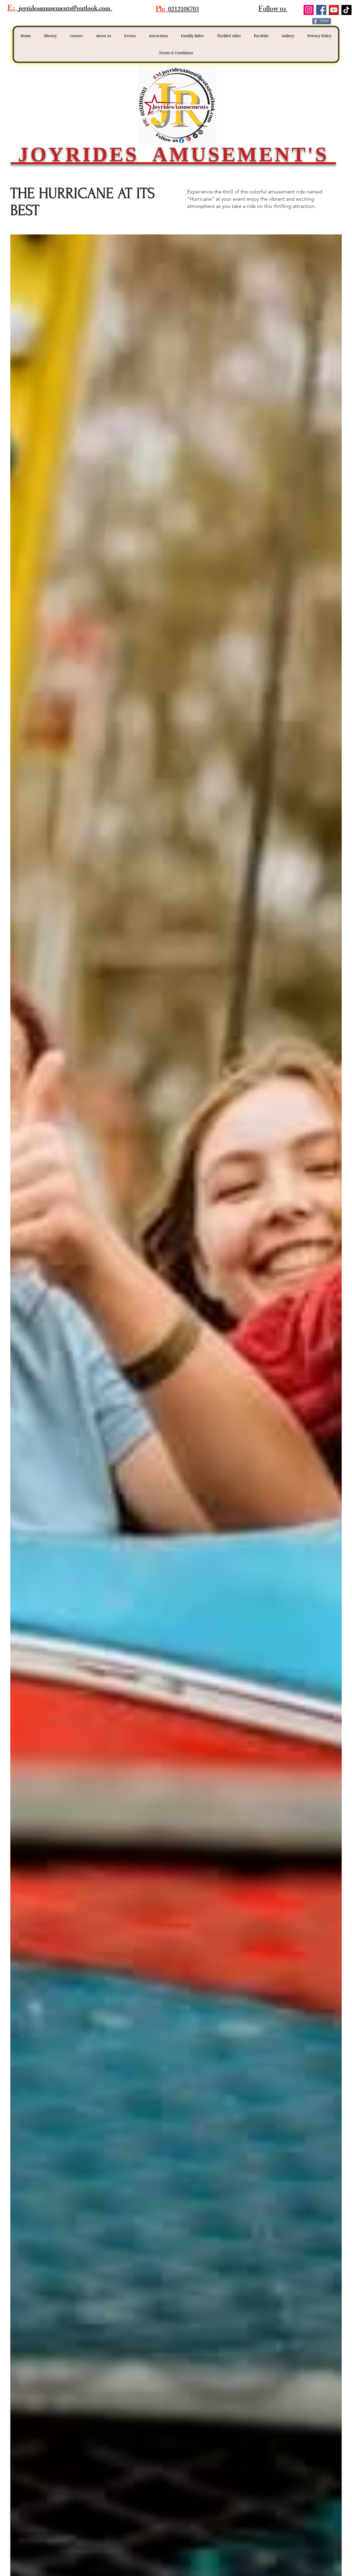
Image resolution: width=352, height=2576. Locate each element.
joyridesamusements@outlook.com (65, 9)
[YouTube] (334, 10)
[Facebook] (321, 10)
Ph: (160, 10)
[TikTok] (346, 10)
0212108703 (183, 10)
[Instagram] (309, 10)
